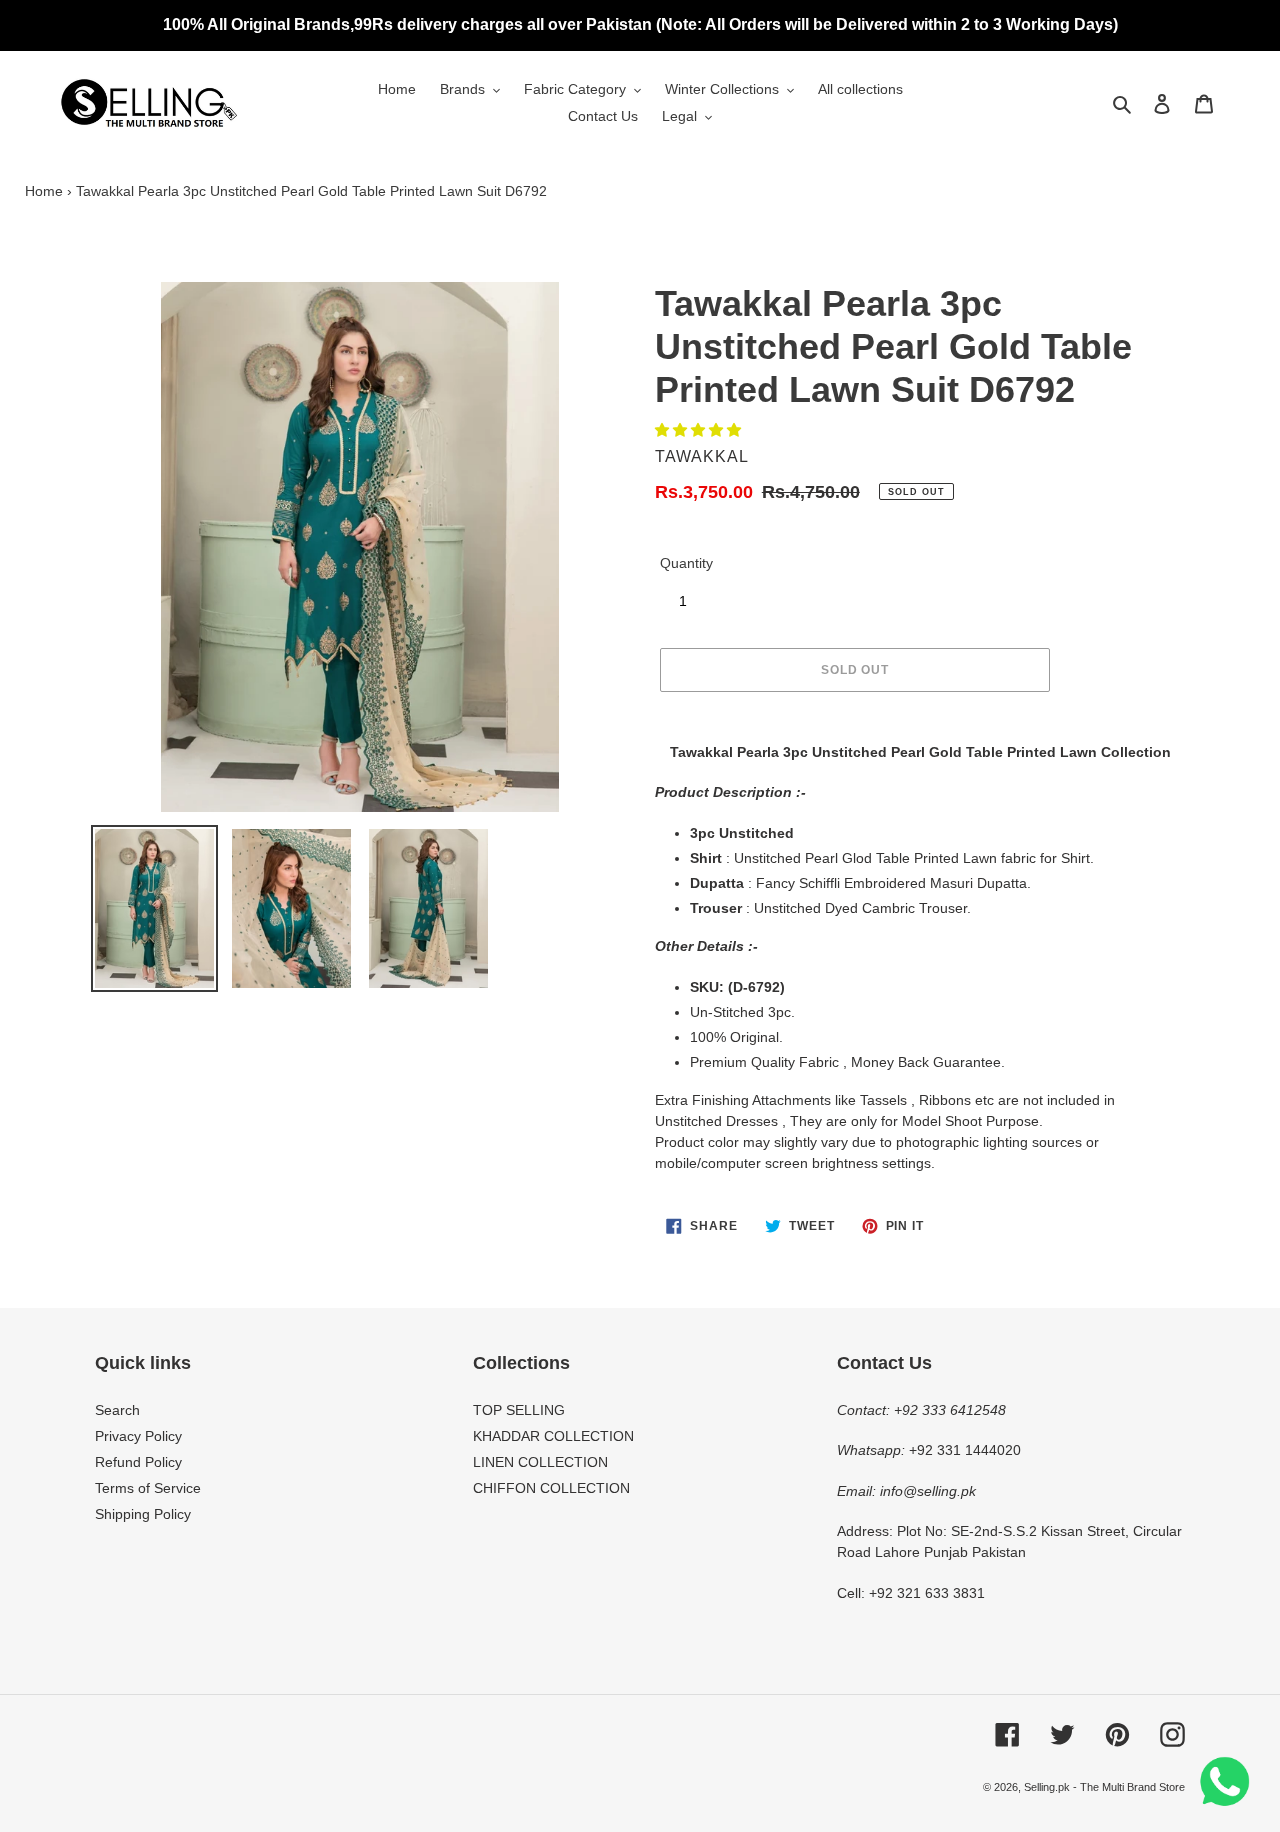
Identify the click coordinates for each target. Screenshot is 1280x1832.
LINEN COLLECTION (540, 1462)
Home (44, 191)
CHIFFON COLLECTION (551, 1488)
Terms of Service (148, 1488)
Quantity (686, 563)
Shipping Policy (143, 1514)
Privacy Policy (138, 1436)
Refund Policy (138, 1462)
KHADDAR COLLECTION (553, 1436)
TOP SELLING (519, 1410)
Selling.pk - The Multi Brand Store (1104, 1787)
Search (117, 1410)
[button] (700, 430)
